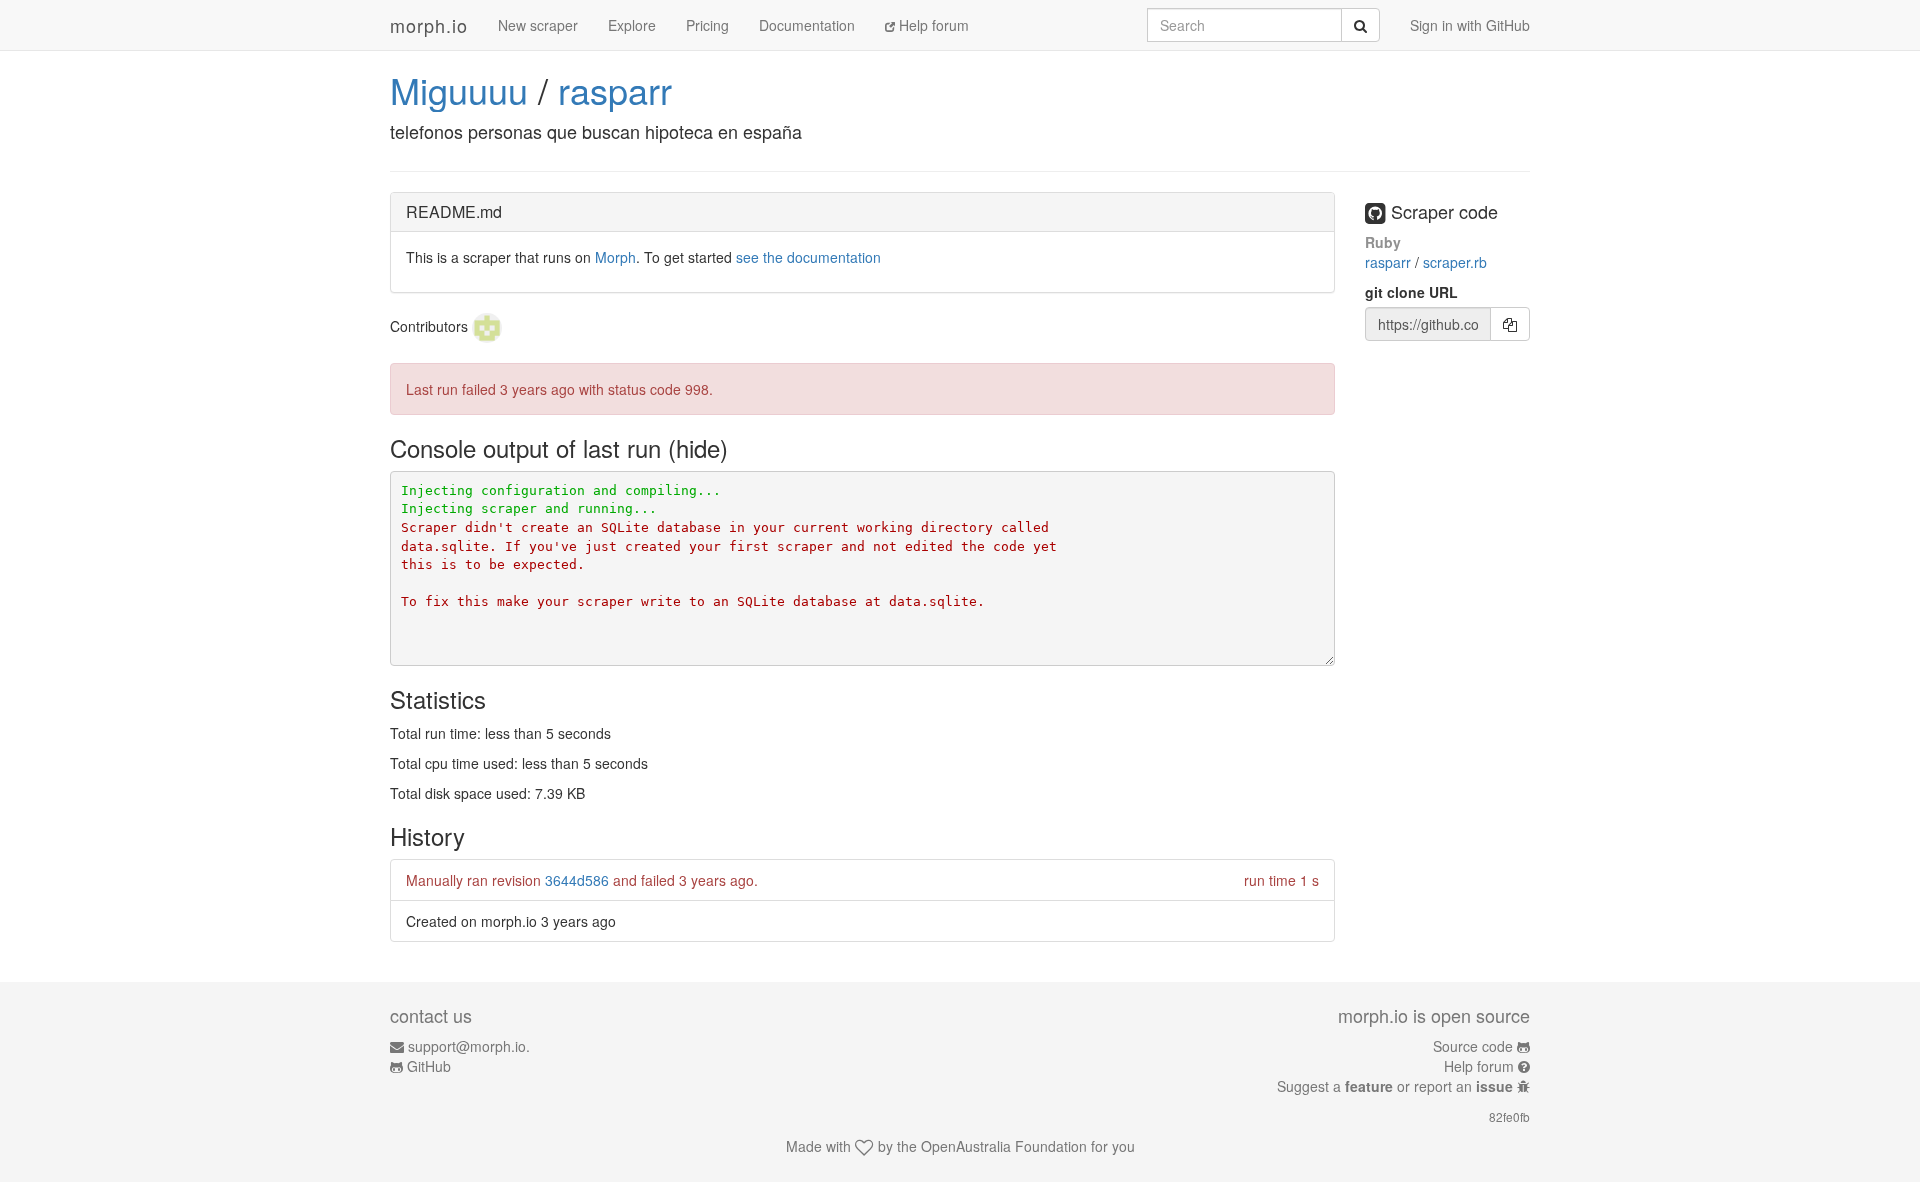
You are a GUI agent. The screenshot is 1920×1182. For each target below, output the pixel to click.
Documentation (807, 25)
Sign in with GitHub (1470, 25)
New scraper (538, 25)
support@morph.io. (469, 1046)
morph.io (429, 25)
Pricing (707, 25)
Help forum (932, 25)
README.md (454, 211)
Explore (632, 25)
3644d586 (577, 880)
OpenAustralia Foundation (1004, 1146)
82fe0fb (1509, 1116)
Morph (615, 257)
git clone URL (1411, 292)
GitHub (429, 1066)
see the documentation (808, 257)
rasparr (615, 89)
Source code (1473, 1046)
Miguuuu (459, 89)
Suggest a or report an (1395, 1086)
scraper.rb (1455, 262)
